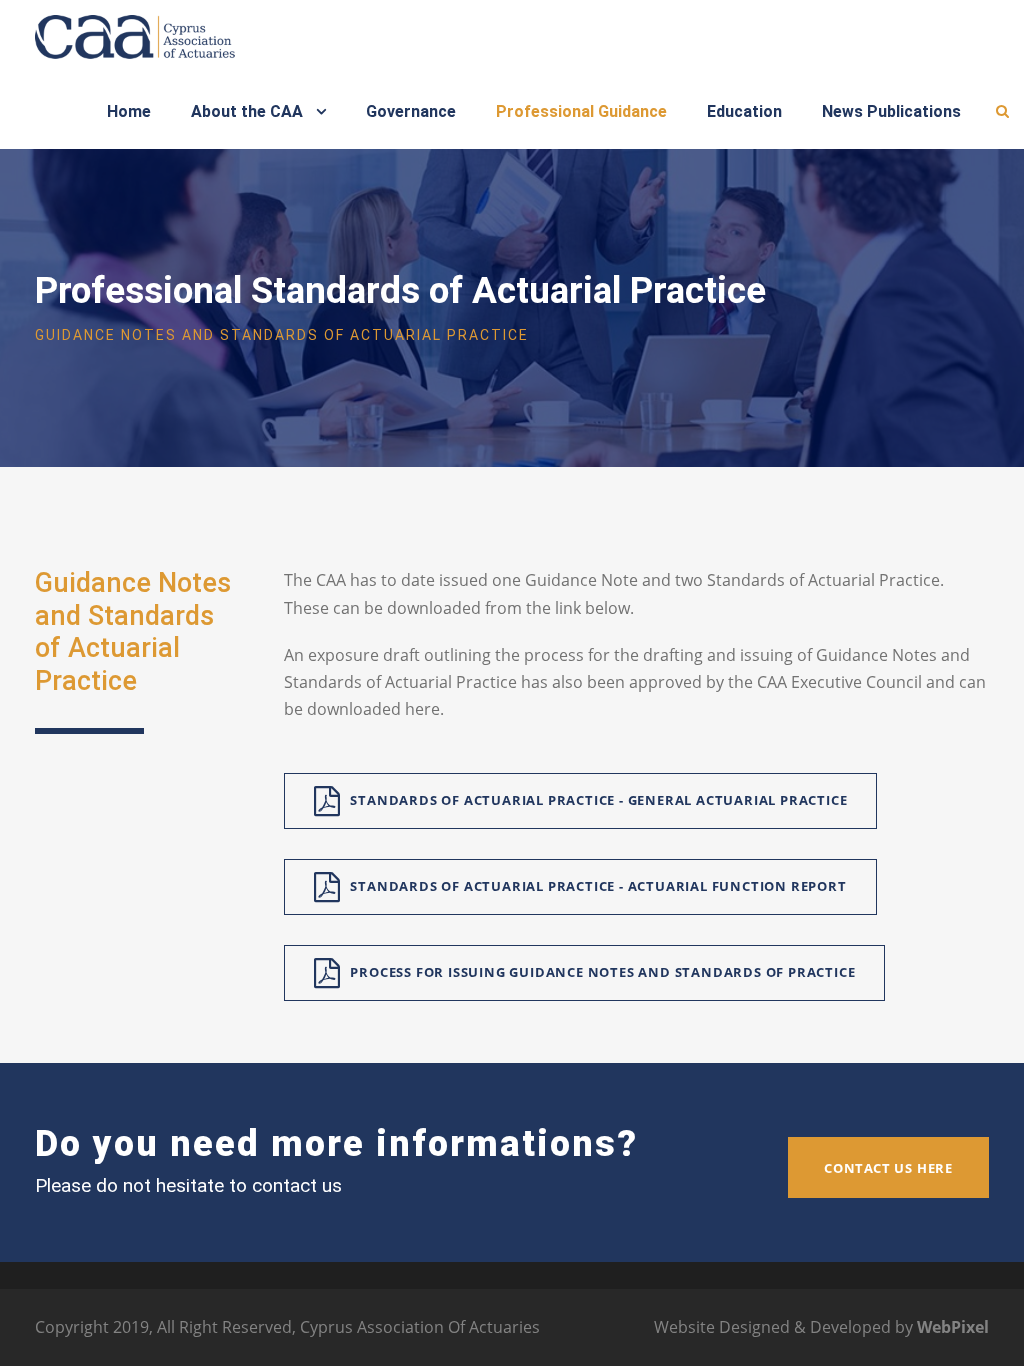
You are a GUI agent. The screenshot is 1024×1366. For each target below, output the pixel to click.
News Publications (891, 111)
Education (744, 111)
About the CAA (247, 111)
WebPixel (953, 1327)
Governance (411, 111)
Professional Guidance (581, 111)
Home (129, 111)
